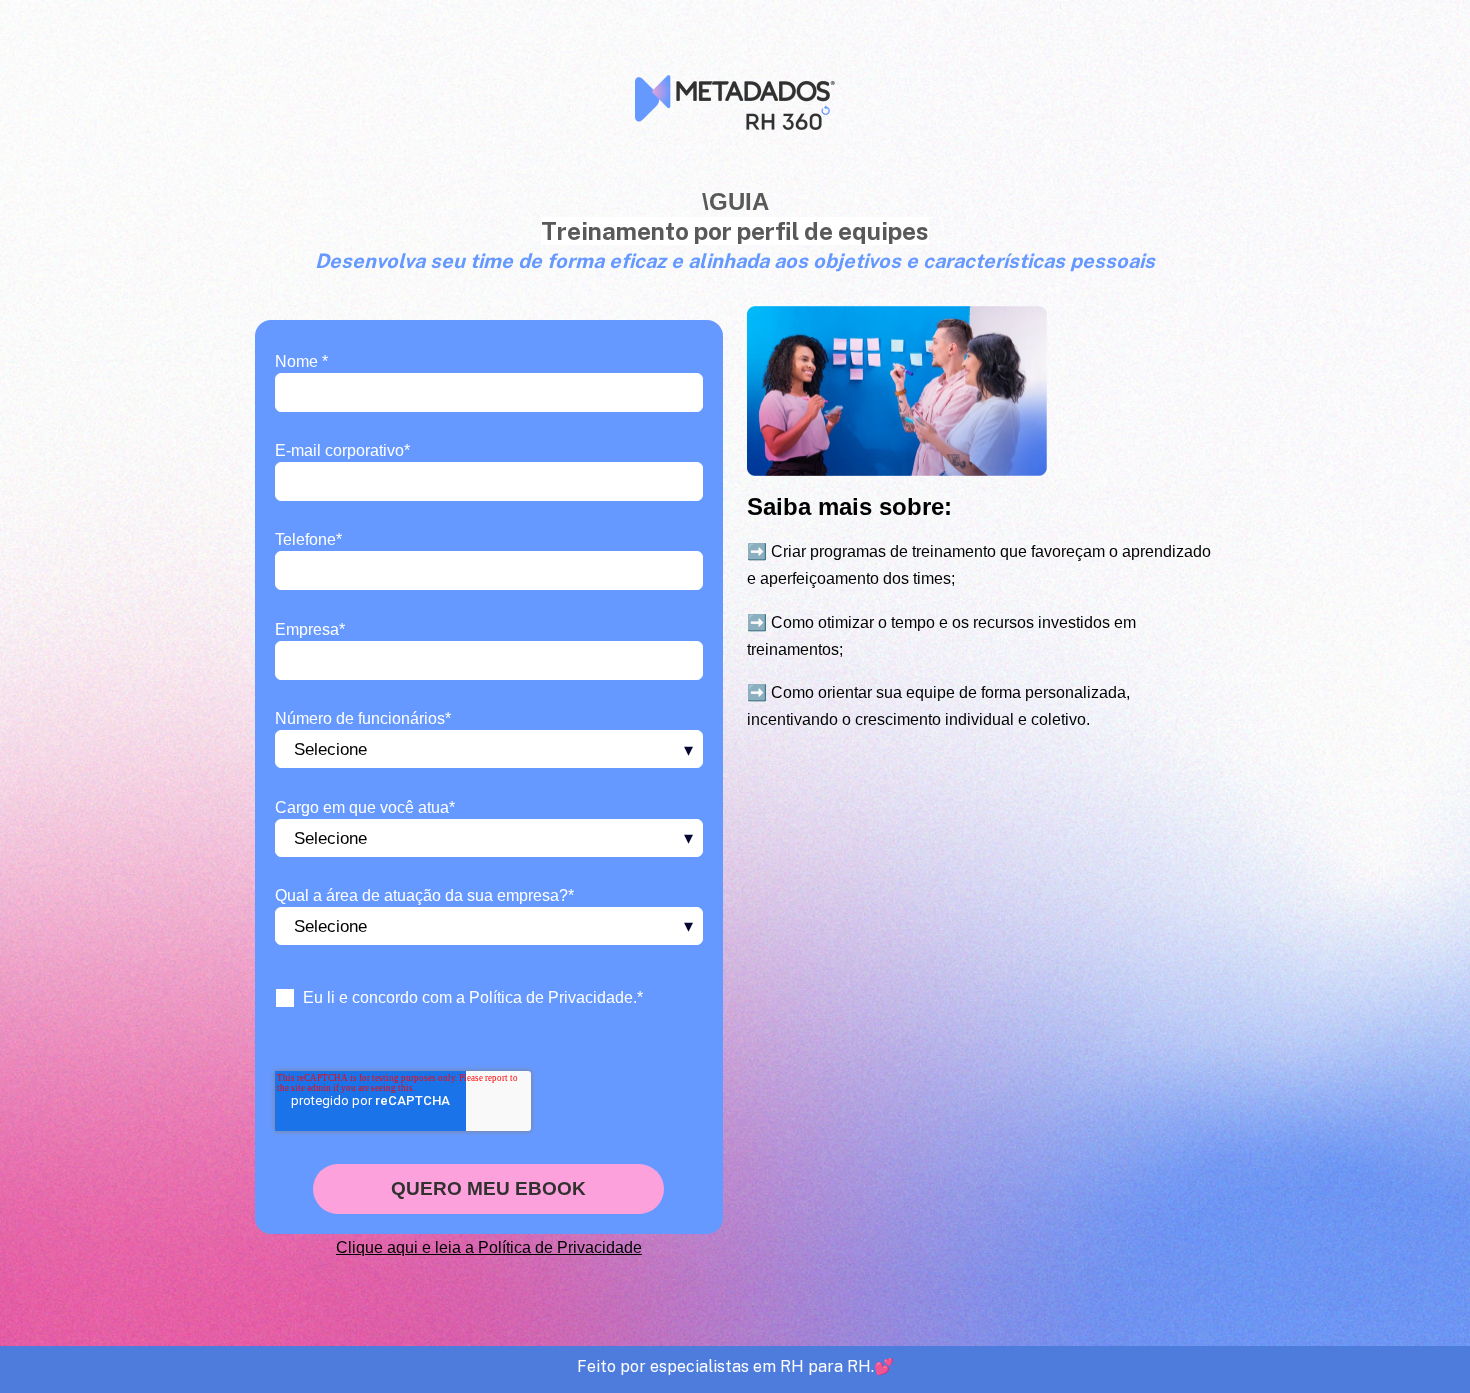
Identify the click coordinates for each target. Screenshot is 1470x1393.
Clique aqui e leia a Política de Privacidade (489, 1247)
